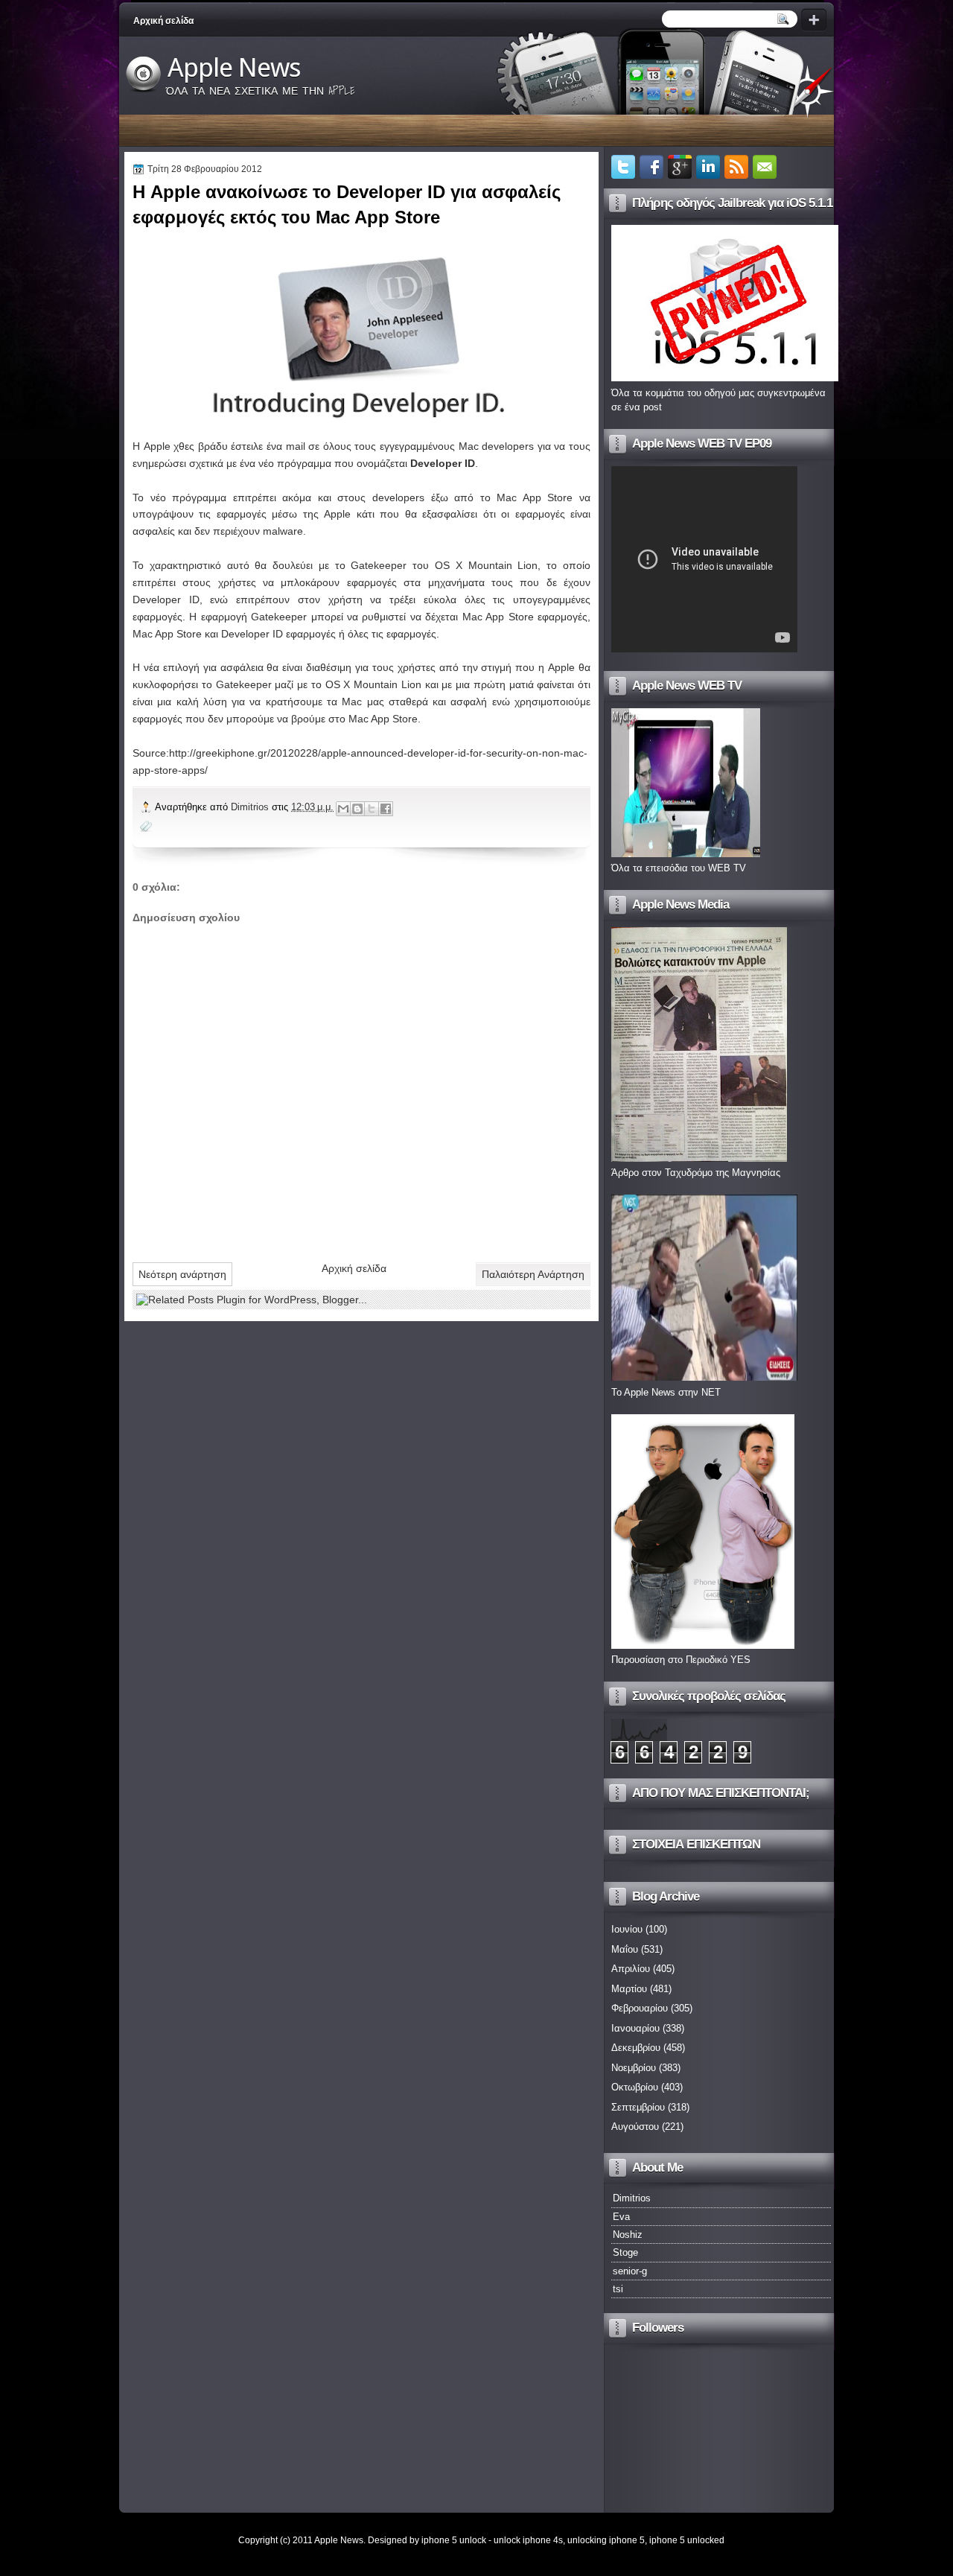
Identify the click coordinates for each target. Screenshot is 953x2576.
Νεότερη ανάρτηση (182, 1274)
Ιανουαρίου (635, 2028)
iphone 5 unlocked (687, 2540)
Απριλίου (631, 1969)
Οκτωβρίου (635, 2087)
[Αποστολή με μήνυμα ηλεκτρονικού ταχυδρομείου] (343, 809)
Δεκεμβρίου (636, 2048)
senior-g (630, 2271)
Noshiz (628, 2235)
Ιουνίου (627, 1929)
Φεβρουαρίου (640, 2008)
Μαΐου (625, 1949)
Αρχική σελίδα (163, 21)
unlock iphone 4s (528, 2540)
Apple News (234, 68)
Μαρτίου (629, 1989)
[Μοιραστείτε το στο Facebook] (386, 809)
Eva (621, 2217)
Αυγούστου (635, 2127)
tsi (618, 2289)
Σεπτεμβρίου (638, 2107)
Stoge (625, 2252)
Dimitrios (251, 807)
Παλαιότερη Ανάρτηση (533, 1274)
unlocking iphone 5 (606, 2540)
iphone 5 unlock (454, 2540)
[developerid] (361, 335)
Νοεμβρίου (634, 2068)
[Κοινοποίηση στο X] (372, 809)
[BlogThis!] (357, 809)
